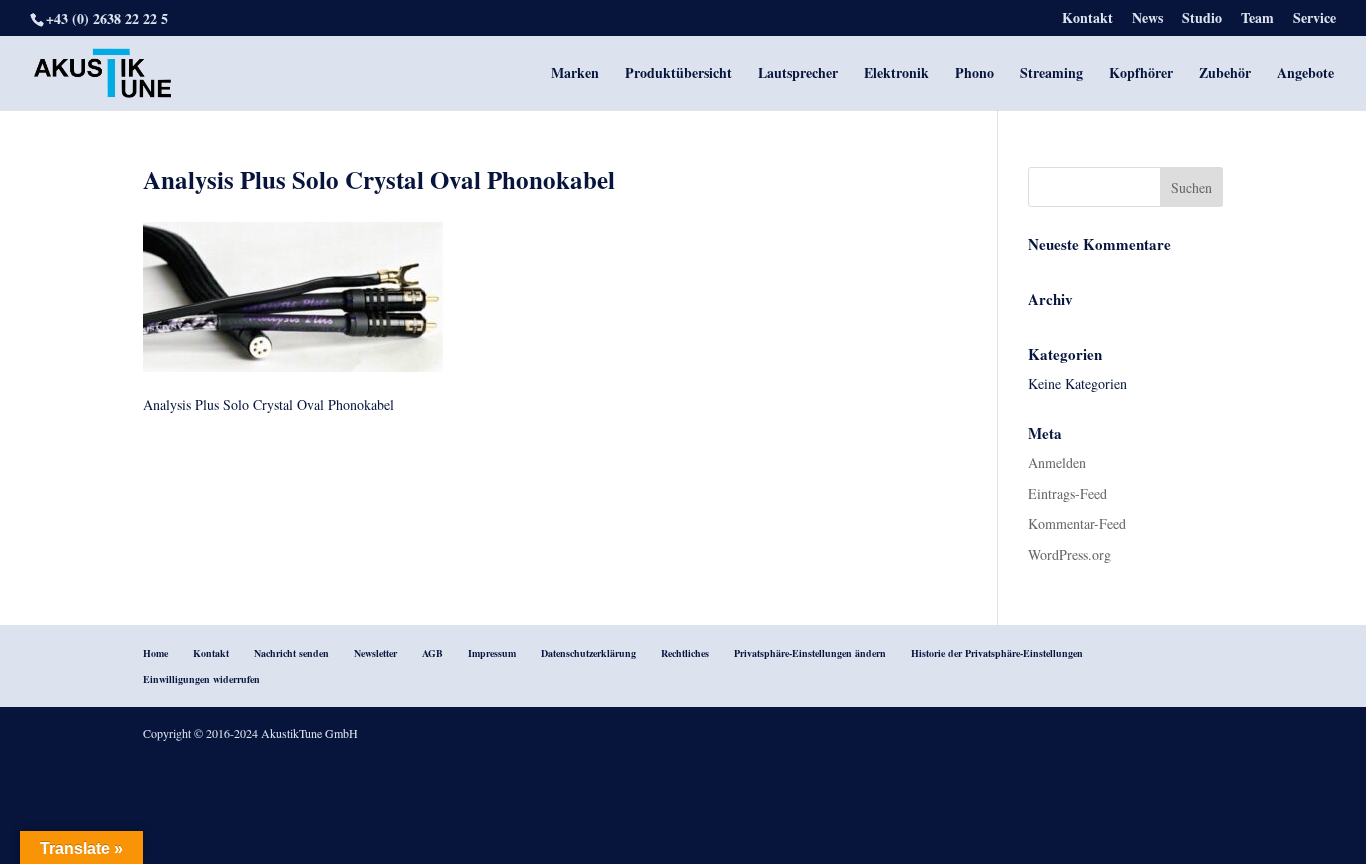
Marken (575, 74)
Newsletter (375, 653)
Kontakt (1087, 19)
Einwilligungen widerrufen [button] (201, 679)
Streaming (1051, 74)
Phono (974, 74)
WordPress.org (1069, 554)
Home (155, 653)
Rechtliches (685, 653)
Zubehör (1225, 74)
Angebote (1305, 74)
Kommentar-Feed (1077, 523)
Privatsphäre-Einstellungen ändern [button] (810, 653)
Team (1257, 19)
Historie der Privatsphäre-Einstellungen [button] (997, 653)
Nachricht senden (291, 653)
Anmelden (1057, 462)
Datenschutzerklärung (588, 653)
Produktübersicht (678, 74)
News (1147, 19)
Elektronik (896, 74)
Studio (1202, 19)
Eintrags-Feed (1067, 493)
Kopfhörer (1141, 74)
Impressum (492, 653)
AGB (432, 653)
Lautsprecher (798, 74)
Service (1314, 19)
